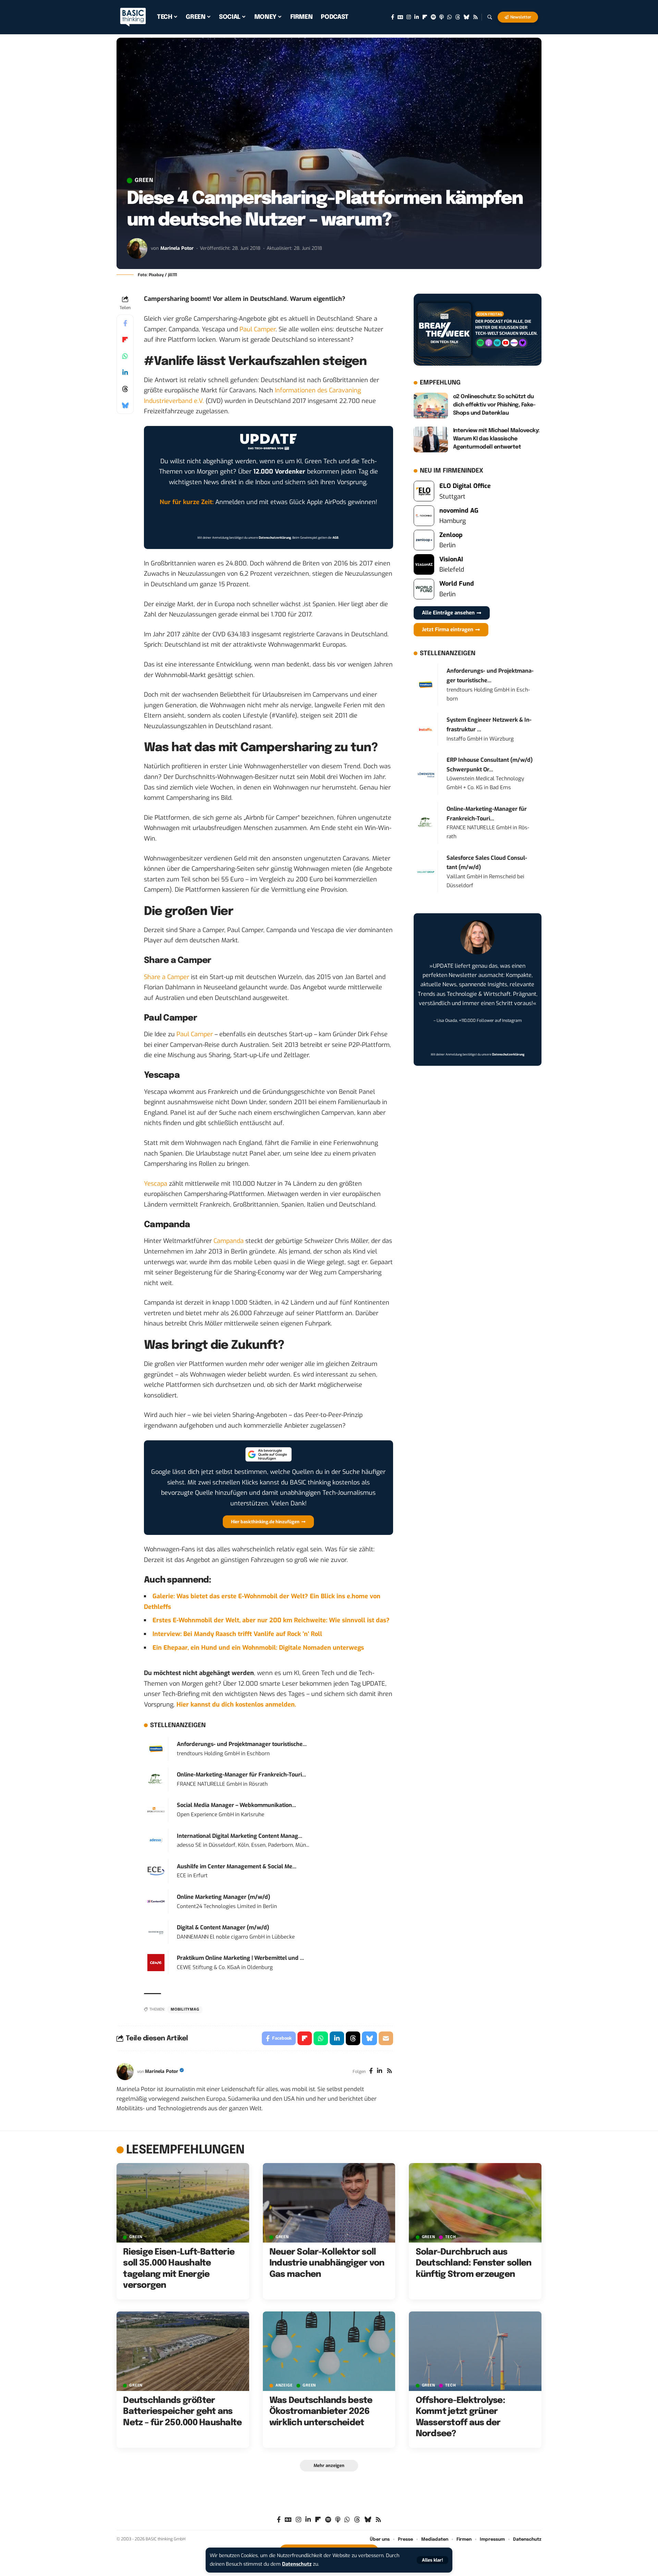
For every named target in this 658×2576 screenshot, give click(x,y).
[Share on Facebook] (125, 323)
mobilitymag (185, 2010)
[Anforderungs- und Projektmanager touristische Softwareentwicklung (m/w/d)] (156, 1748)
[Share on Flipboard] (125, 340)
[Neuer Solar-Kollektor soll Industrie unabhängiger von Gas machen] (329, 2203)
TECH (450, 2237)
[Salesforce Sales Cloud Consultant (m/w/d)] (426, 871)
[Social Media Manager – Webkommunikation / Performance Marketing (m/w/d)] (156, 1809)
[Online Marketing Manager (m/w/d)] (156, 1901)
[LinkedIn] (417, 17)
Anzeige (284, 2386)
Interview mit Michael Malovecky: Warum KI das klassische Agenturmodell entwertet (496, 439)
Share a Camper (167, 977)
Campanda (229, 1241)
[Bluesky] (467, 17)
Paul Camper (258, 329)
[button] (432, 2560)
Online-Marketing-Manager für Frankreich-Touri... (241, 1775)
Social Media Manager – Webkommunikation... (236, 1805)
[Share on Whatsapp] (125, 356)
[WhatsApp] (449, 17)
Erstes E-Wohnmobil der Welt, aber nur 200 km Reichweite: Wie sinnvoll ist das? (271, 1620)
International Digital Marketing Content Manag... (240, 1836)
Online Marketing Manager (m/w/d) (223, 1897)
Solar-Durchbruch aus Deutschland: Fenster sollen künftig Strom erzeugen (474, 2263)
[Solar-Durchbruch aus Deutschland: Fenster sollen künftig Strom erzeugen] (475, 2203)
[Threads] (458, 17)
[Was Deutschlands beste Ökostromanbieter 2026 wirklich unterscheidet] (329, 2351)
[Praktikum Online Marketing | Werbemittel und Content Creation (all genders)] (156, 1962)
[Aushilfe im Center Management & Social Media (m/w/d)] (156, 1871)
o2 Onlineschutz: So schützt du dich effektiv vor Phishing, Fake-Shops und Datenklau (494, 405)
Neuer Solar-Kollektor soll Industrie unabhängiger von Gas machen (327, 2263)
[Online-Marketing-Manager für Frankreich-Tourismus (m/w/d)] (156, 1779)
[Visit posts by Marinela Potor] (137, 248)
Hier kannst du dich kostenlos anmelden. (236, 1705)
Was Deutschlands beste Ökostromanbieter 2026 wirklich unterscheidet (321, 2412)
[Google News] (400, 17)
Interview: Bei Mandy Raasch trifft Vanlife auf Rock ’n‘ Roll (237, 1634)
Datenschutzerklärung (275, 538)
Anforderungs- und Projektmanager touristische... (242, 1744)
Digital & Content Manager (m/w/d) (223, 1927)
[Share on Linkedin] (125, 373)
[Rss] (476, 17)
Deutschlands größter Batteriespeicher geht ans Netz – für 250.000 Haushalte (182, 2412)
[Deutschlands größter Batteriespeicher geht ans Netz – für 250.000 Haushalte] (183, 2351)
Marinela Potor (177, 248)
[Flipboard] (425, 17)
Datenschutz (297, 2564)
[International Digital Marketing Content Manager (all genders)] (156, 1840)
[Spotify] (433, 17)
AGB (336, 538)
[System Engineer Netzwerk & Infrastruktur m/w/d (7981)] (426, 729)
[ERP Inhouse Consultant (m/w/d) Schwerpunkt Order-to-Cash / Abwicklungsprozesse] (426, 774)
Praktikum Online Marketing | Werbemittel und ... (240, 1958)
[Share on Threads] (125, 389)
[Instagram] (409, 17)
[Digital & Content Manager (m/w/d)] (156, 1932)
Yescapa (156, 1184)
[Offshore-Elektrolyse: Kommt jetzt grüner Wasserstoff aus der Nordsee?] (475, 2351)
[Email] (386, 2038)
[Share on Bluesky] (125, 405)
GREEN (144, 181)
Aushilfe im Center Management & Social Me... (237, 1866)
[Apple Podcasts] (442, 17)
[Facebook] (393, 17)
